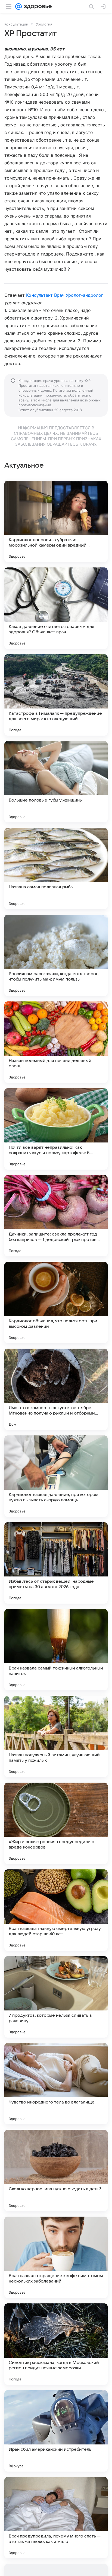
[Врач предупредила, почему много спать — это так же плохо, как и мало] (56, 2518)
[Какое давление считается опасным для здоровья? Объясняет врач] (56, 608)
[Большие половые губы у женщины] (56, 782)
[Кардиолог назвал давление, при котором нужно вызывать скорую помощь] (56, 1476)
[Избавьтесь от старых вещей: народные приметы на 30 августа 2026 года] (56, 1563)
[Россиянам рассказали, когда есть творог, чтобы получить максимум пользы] (56, 955)
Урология (44, 24)
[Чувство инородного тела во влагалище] (56, 2084)
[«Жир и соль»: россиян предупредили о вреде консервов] (56, 1823)
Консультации (16, 24)
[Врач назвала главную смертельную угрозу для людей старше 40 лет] (56, 1910)
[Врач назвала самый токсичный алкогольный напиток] (56, 1650)
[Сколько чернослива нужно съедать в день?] (56, 2170)
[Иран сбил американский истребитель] (56, 2431)
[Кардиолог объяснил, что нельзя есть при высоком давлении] (56, 1303)
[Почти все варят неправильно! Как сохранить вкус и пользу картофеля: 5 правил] (56, 1129)
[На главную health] (37, 7)
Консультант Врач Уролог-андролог (65, 295)
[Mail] (18, 7)
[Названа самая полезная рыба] (56, 869)
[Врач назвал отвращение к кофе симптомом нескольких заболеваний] (56, 2257)
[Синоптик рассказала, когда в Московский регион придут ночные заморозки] (56, 2344)
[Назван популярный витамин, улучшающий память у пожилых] (56, 1737)
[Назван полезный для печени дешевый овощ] (56, 1042)
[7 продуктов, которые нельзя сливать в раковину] (56, 1997)
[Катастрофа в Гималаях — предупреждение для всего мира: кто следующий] (56, 695)
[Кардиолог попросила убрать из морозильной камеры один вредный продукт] (56, 521)
